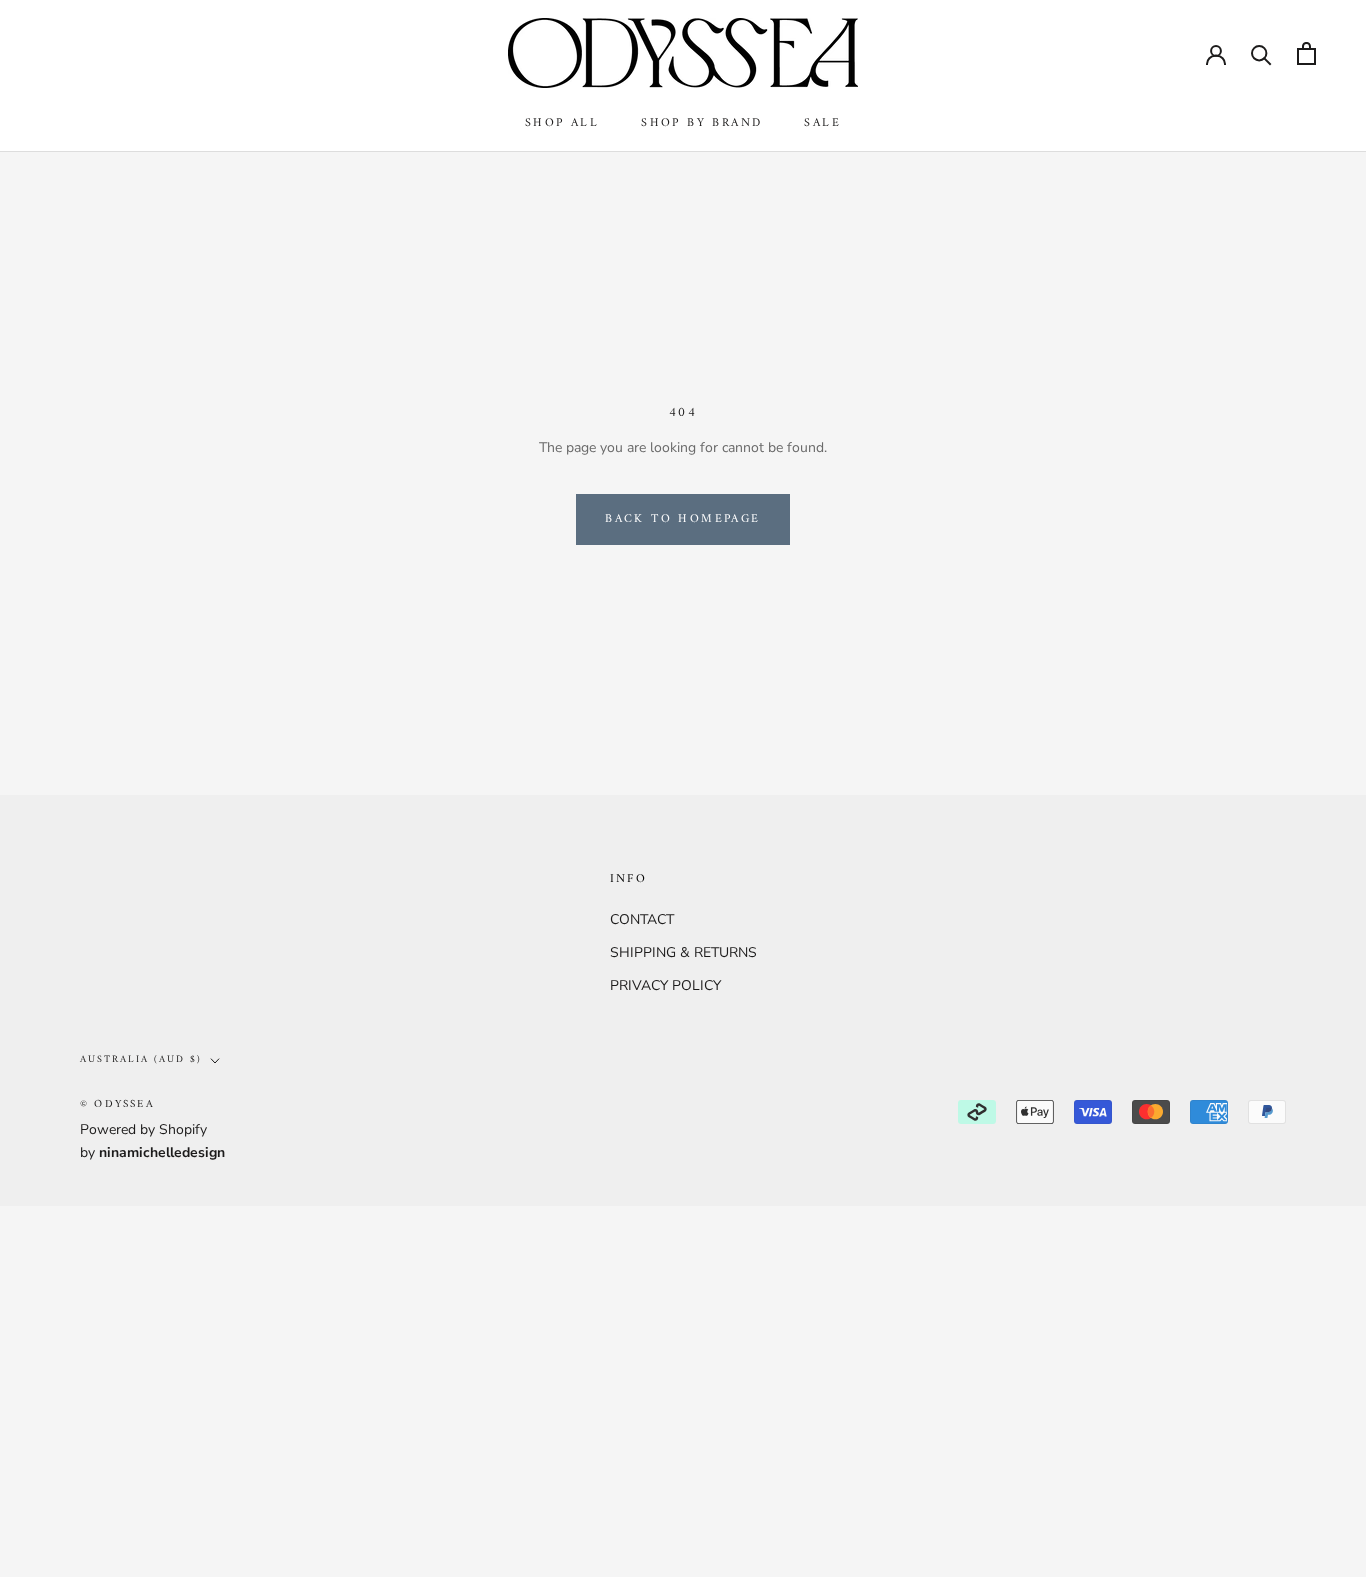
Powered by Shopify (143, 1129)
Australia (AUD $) (141, 1059)
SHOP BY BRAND (701, 123)
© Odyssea (117, 1104)
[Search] (1261, 53)
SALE (822, 123)
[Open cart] (1306, 53)
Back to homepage (682, 519)
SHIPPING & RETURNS (683, 952)
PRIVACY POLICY (665, 985)
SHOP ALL (562, 123)
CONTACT (642, 919)
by (152, 1152)
